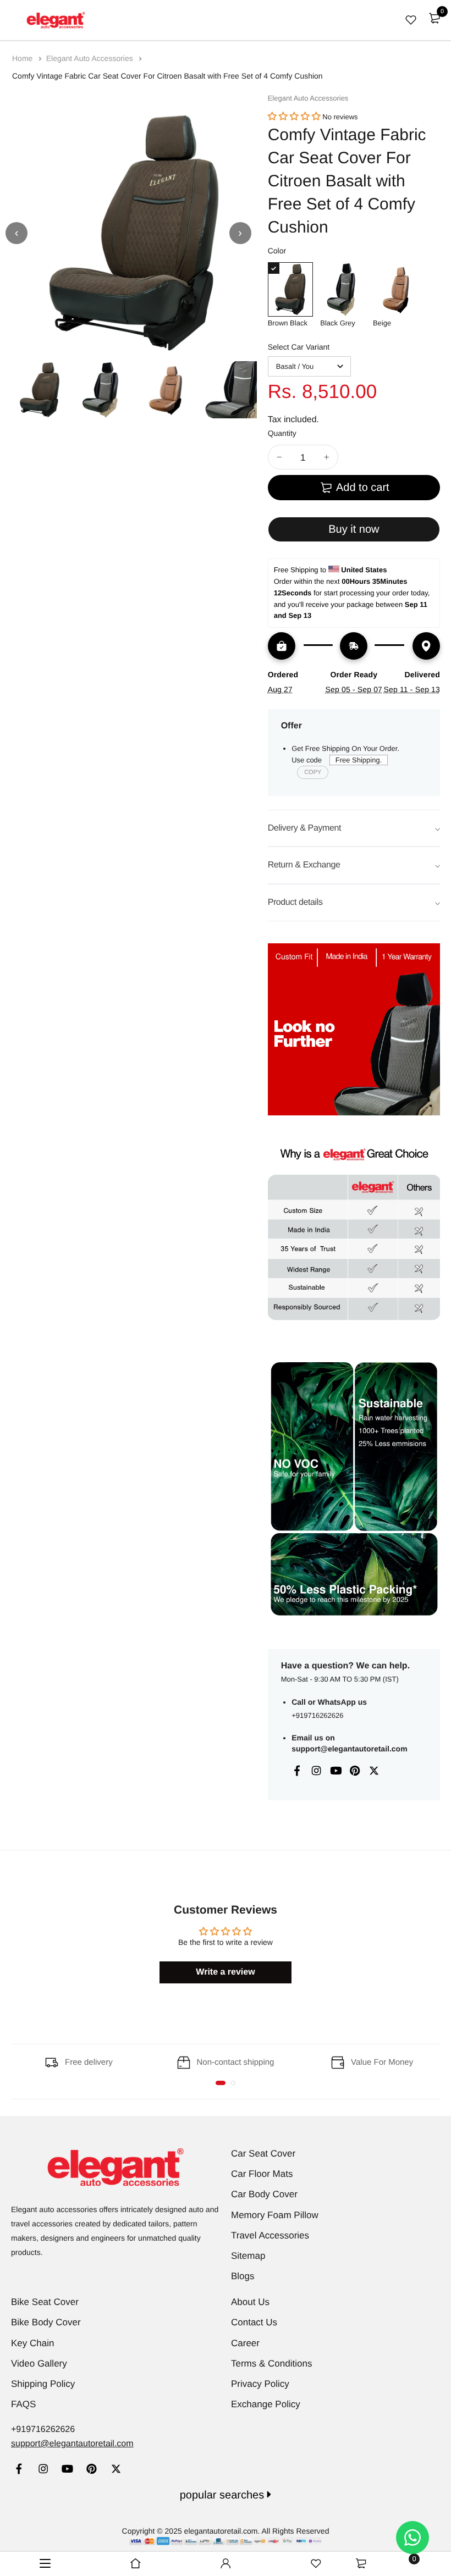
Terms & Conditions (271, 2364)
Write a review (225, 1972)
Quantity (282, 433)
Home (23, 58)
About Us (250, 2302)
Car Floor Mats (262, 2174)
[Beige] (395, 289)
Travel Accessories (270, 2235)
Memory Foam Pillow (275, 2215)
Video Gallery (39, 2364)
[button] (294, 117)
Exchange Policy (266, 2404)
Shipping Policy (43, 2384)
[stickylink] (135, 2564)
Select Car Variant (299, 347)
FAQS (23, 2404)
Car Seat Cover (263, 2154)
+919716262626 (317, 1715)
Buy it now (354, 529)
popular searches (224, 2495)
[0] (435, 18)
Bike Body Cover (46, 2322)
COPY (313, 772)
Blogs (243, 2276)
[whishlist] (411, 20)
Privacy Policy (260, 2384)
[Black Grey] (343, 289)
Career (245, 2343)
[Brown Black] (290, 289)
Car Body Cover (264, 2194)
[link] (19, 2470)
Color (277, 251)
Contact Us (254, 2322)
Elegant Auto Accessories (91, 58)
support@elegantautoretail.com (349, 1749)
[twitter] (116, 2470)
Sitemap (248, 2256)
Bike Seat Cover (45, 2302)
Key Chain (32, 2343)
